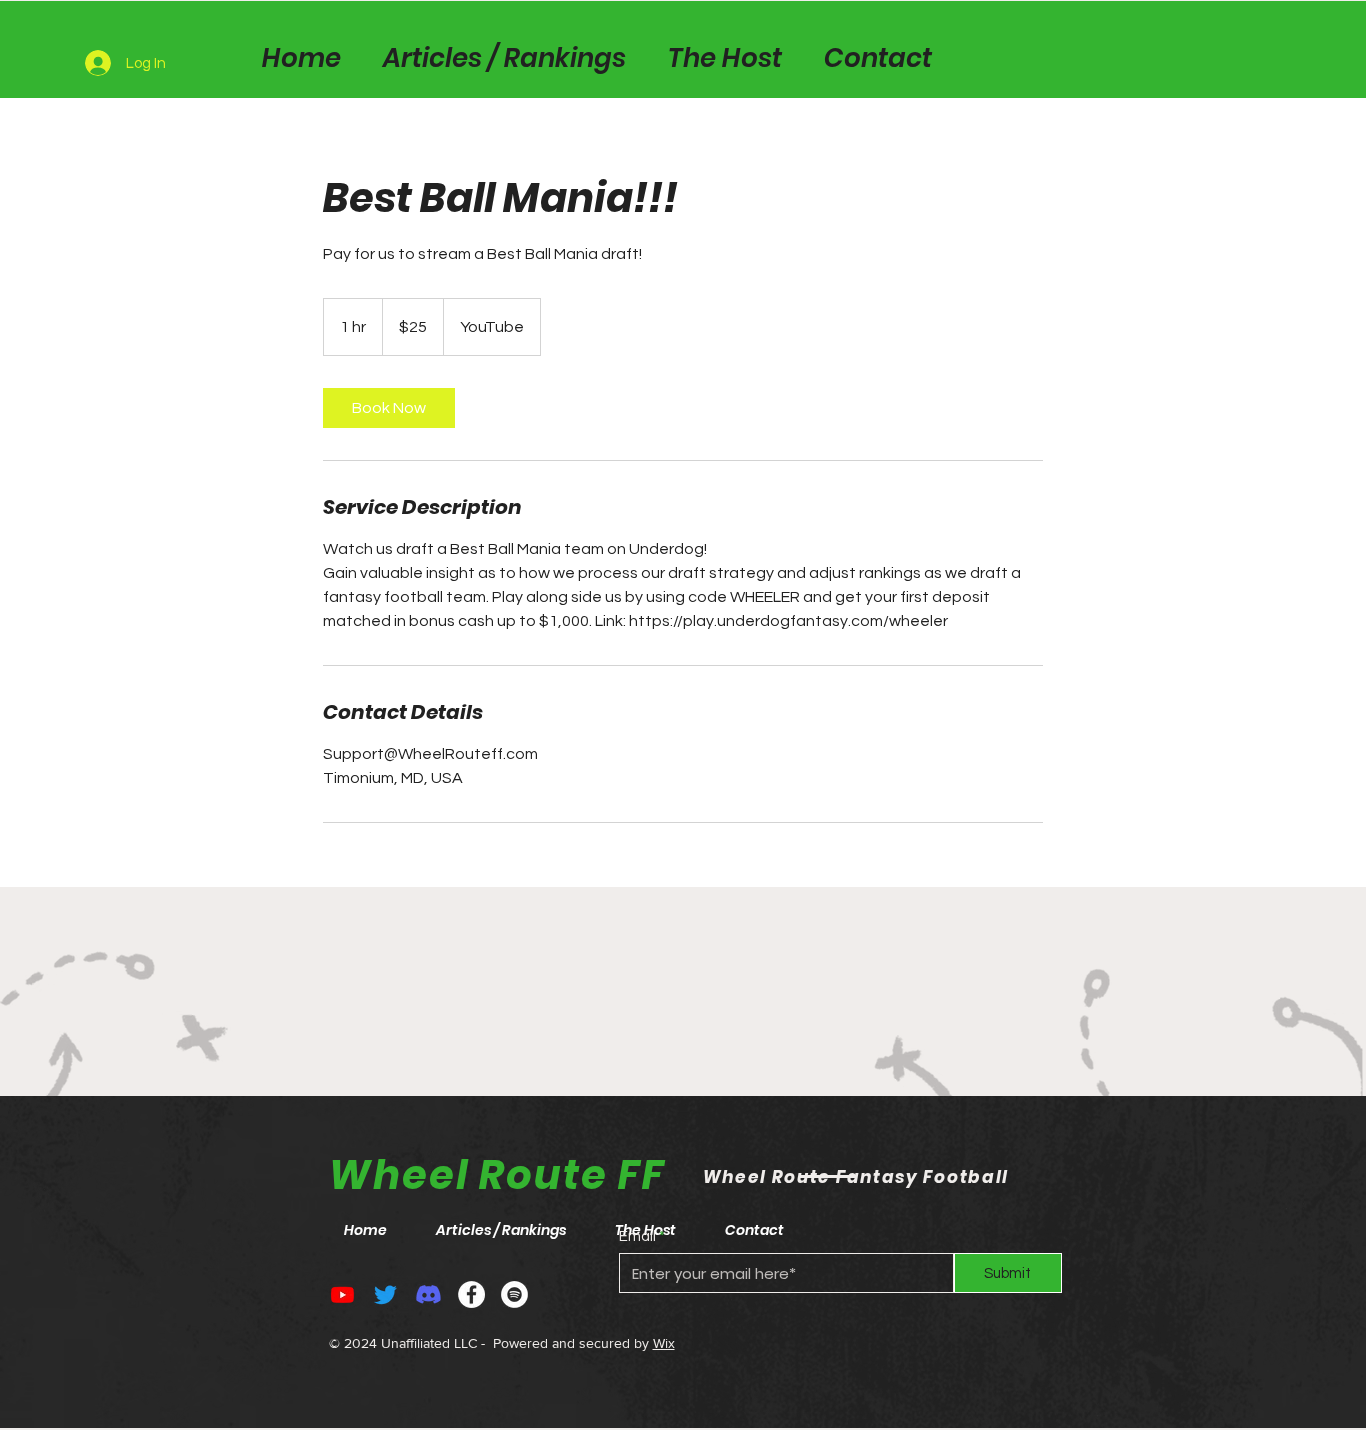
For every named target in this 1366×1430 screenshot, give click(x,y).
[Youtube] (342, 1294)
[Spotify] (514, 1294)
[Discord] (428, 1294)
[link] (389, 408)
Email (637, 1236)
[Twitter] (385, 1294)
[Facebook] (471, 1294)
